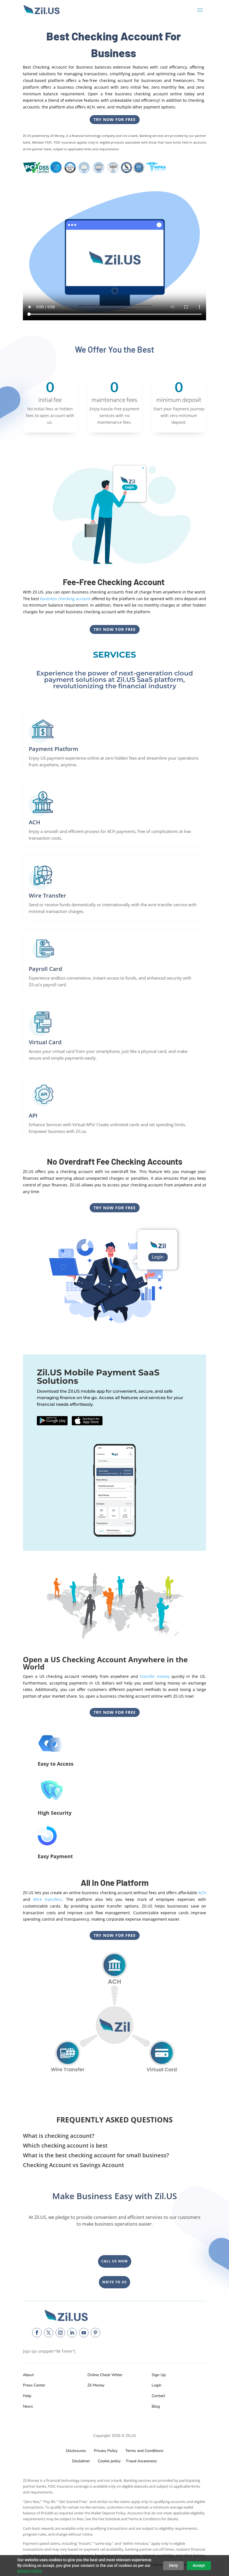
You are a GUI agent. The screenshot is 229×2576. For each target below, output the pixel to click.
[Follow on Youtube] (84, 2333)
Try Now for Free (115, 119)
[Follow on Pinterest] (96, 2333)
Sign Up (159, 2375)
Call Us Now (115, 2261)
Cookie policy (109, 2461)
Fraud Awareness (142, 2461)
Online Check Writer (105, 2375)
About (28, 2375)
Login (157, 2385)
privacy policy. (30, 2571)
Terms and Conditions (144, 2451)
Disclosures (76, 2451)
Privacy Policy (105, 2451)
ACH (202, 1893)
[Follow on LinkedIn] (72, 2333)
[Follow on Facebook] (37, 2333)
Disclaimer (81, 2461)
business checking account (65, 599)
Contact (158, 2396)
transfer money (155, 1676)
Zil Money (96, 2385)
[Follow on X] (49, 2333)
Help (27, 2396)
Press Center (34, 2385)
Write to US (115, 2282)
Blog (156, 2406)
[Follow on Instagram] (60, 2333)
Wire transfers (48, 1899)
